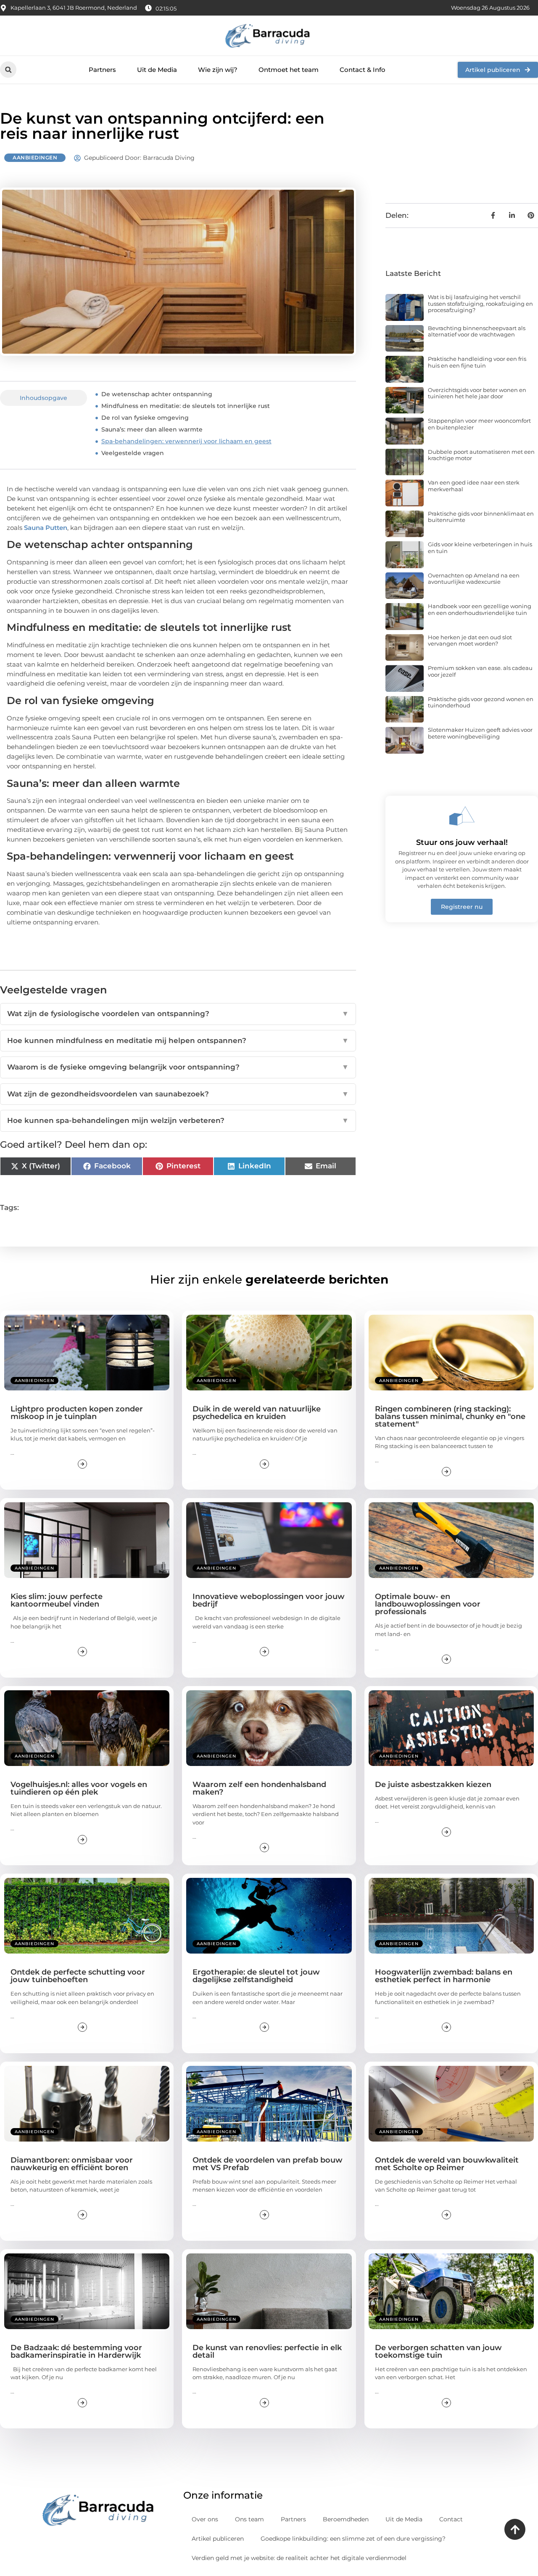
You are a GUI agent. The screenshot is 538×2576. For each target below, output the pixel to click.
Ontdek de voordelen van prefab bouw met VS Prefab (268, 2164)
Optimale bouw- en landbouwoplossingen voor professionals (428, 1604)
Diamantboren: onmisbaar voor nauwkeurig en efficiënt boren (72, 2164)
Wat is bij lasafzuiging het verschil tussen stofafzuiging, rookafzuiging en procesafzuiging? (480, 303)
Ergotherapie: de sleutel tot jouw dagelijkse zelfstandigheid (256, 1976)
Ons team (249, 2519)
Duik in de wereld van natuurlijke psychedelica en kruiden (257, 1413)
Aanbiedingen (35, 158)
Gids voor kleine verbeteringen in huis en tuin (480, 548)
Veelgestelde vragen (133, 453)
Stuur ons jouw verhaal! (462, 842)
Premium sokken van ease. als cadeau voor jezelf (480, 671)
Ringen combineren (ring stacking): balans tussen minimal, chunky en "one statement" (450, 1416)
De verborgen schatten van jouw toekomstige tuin (438, 2351)
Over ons (205, 2519)
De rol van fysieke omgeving (145, 418)
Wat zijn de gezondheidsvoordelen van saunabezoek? (178, 1094)
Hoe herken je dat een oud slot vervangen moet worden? (470, 641)
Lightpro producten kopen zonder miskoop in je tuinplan (77, 1413)
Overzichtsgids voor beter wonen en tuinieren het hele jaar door (477, 393)
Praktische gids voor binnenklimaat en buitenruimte (481, 517)
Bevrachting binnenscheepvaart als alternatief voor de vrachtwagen (477, 331)
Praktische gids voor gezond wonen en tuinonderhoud (481, 702)
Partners (102, 70)
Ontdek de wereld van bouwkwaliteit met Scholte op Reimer (447, 2164)
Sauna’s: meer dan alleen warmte (152, 429)
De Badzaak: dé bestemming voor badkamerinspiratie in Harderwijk (76, 2351)
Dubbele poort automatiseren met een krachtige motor (481, 455)
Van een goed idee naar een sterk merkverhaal (474, 486)
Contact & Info (363, 70)
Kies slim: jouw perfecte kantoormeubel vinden (57, 1600)
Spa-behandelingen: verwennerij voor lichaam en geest (186, 441)
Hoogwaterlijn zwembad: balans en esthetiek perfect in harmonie (444, 1976)
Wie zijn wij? (218, 70)
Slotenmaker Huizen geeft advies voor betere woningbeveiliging (480, 733)
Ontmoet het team (289, 70)
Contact (451, 2519)
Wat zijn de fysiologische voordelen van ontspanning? (178, 1014)
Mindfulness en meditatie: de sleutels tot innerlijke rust (186, 406)
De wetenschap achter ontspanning (157, 394)
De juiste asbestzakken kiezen (433, 1784)
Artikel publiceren (218, 2539)
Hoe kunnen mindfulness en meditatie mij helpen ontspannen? (178, 1040)
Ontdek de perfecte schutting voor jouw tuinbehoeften (78, 1976)
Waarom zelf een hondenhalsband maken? (259, 1788)
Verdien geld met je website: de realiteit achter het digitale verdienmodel (299, 2558)
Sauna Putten (46, 528)
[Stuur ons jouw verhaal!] (462, 816)
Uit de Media (157, 70)
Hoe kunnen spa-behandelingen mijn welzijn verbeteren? (178, 1120)
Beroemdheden (346, 2519)
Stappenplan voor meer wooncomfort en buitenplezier (479, 424)
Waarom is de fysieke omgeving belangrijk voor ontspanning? (178, 1067)
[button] (8, 70)
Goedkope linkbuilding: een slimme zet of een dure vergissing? (353, 2539)
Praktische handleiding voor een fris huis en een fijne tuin (477, 362)
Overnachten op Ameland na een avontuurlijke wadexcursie (474, 579)
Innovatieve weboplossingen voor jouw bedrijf (269, 1600)
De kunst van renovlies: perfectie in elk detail (267, 2351)
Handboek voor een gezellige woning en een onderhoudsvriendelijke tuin (480, 609)
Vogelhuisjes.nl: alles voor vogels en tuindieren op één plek (79, 1788)
